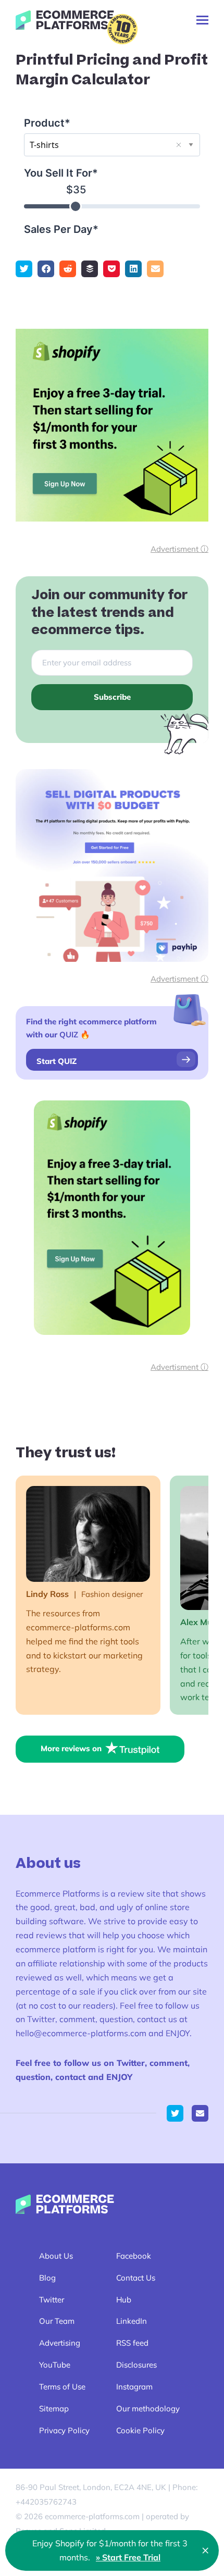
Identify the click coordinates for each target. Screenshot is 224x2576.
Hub (124, 2300)
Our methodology (148, 2408)
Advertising (60, 2343)
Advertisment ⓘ (179, 549)
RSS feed (132, 2343)
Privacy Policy (64, 2430)
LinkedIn (132, 2321)
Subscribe (112, 697)
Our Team (57, 2321)
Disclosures (136, 2365)
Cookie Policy (140, 2430)
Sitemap (54, 2408)
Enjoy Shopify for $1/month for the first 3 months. (110, 2550)
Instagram (134, 2387)
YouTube (55, 2365)
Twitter (52, 2300)
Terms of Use (62, 2387)
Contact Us (136, 2278)
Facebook (134, 2256)
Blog (47, 2278)
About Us (56, 2256)
